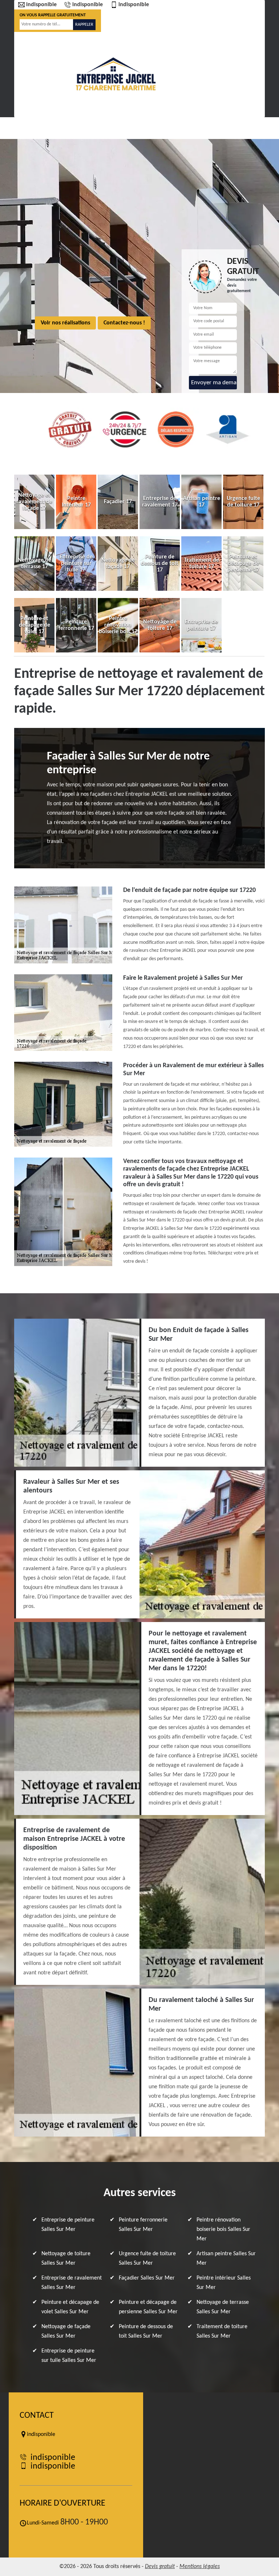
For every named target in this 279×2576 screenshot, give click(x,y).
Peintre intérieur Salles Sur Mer (224, 2283)
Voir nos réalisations (65, 323)
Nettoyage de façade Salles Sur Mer (66, 2331)
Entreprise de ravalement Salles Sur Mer (72, 2283)
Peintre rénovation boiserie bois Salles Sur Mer (223, 2229)
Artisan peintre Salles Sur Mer (226, 2258)
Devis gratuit (160, 2567)
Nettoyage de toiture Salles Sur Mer (66, 2258)
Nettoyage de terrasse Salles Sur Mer (223, 2307)
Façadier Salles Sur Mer (147, 2278)
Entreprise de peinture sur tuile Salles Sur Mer (69, 2356)
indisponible (41, 5)
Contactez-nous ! (124, 323)
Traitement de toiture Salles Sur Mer (222, 2331)
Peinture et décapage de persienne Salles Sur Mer (148, 2307)
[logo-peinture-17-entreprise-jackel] (116, 74)
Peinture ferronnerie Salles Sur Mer (143, 2225)
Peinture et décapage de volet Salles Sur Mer (70, 2307)
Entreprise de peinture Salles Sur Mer (68, 2225)
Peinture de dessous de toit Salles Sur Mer (146, 2331)
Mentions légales (200, 2567)
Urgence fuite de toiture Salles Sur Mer (147, 2258)
